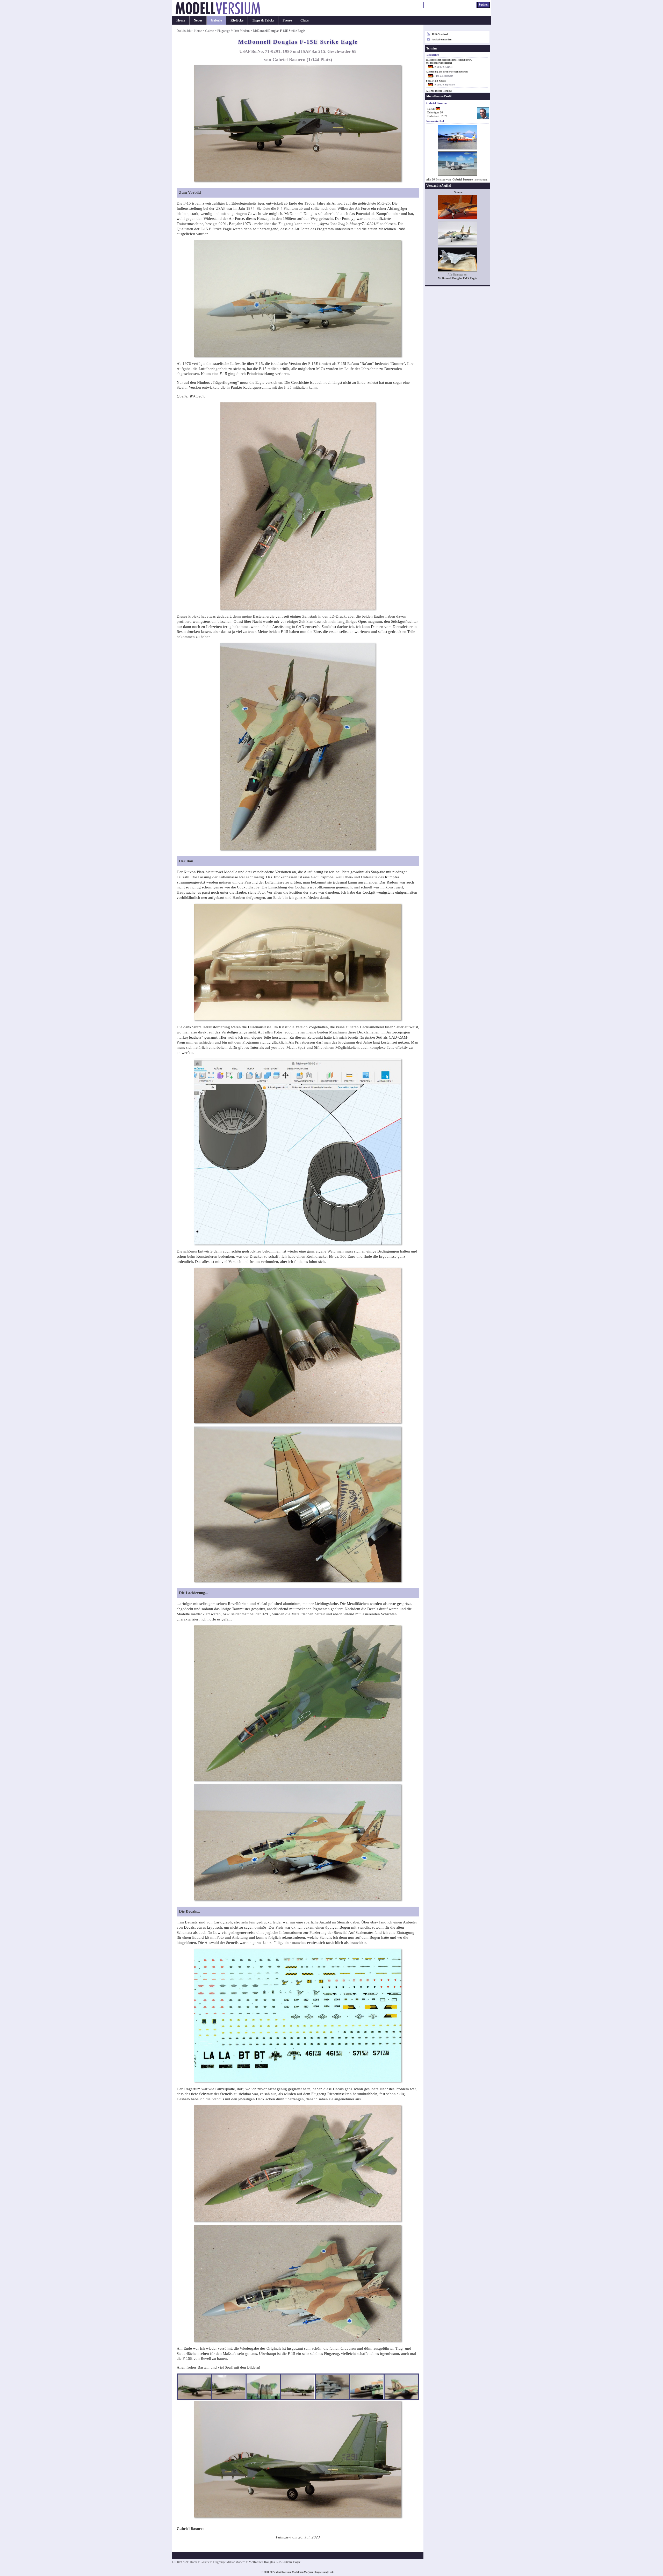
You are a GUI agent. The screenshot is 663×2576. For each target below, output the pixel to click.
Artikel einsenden (442, 39)
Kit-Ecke (237, 20)
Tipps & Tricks (263, 20)
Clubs (305, 20)
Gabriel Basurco (463, 180)
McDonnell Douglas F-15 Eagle (457, 278)
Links (331, 2572)
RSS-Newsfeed (440, 34)
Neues (198, 20)
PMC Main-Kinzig (436, 81)
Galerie (216, 20)
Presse (287, 20)
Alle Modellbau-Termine (439, 91)
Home (181, 20)
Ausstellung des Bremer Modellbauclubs (447, 72)
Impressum (321, 2572)
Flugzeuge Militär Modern (233, 31)
